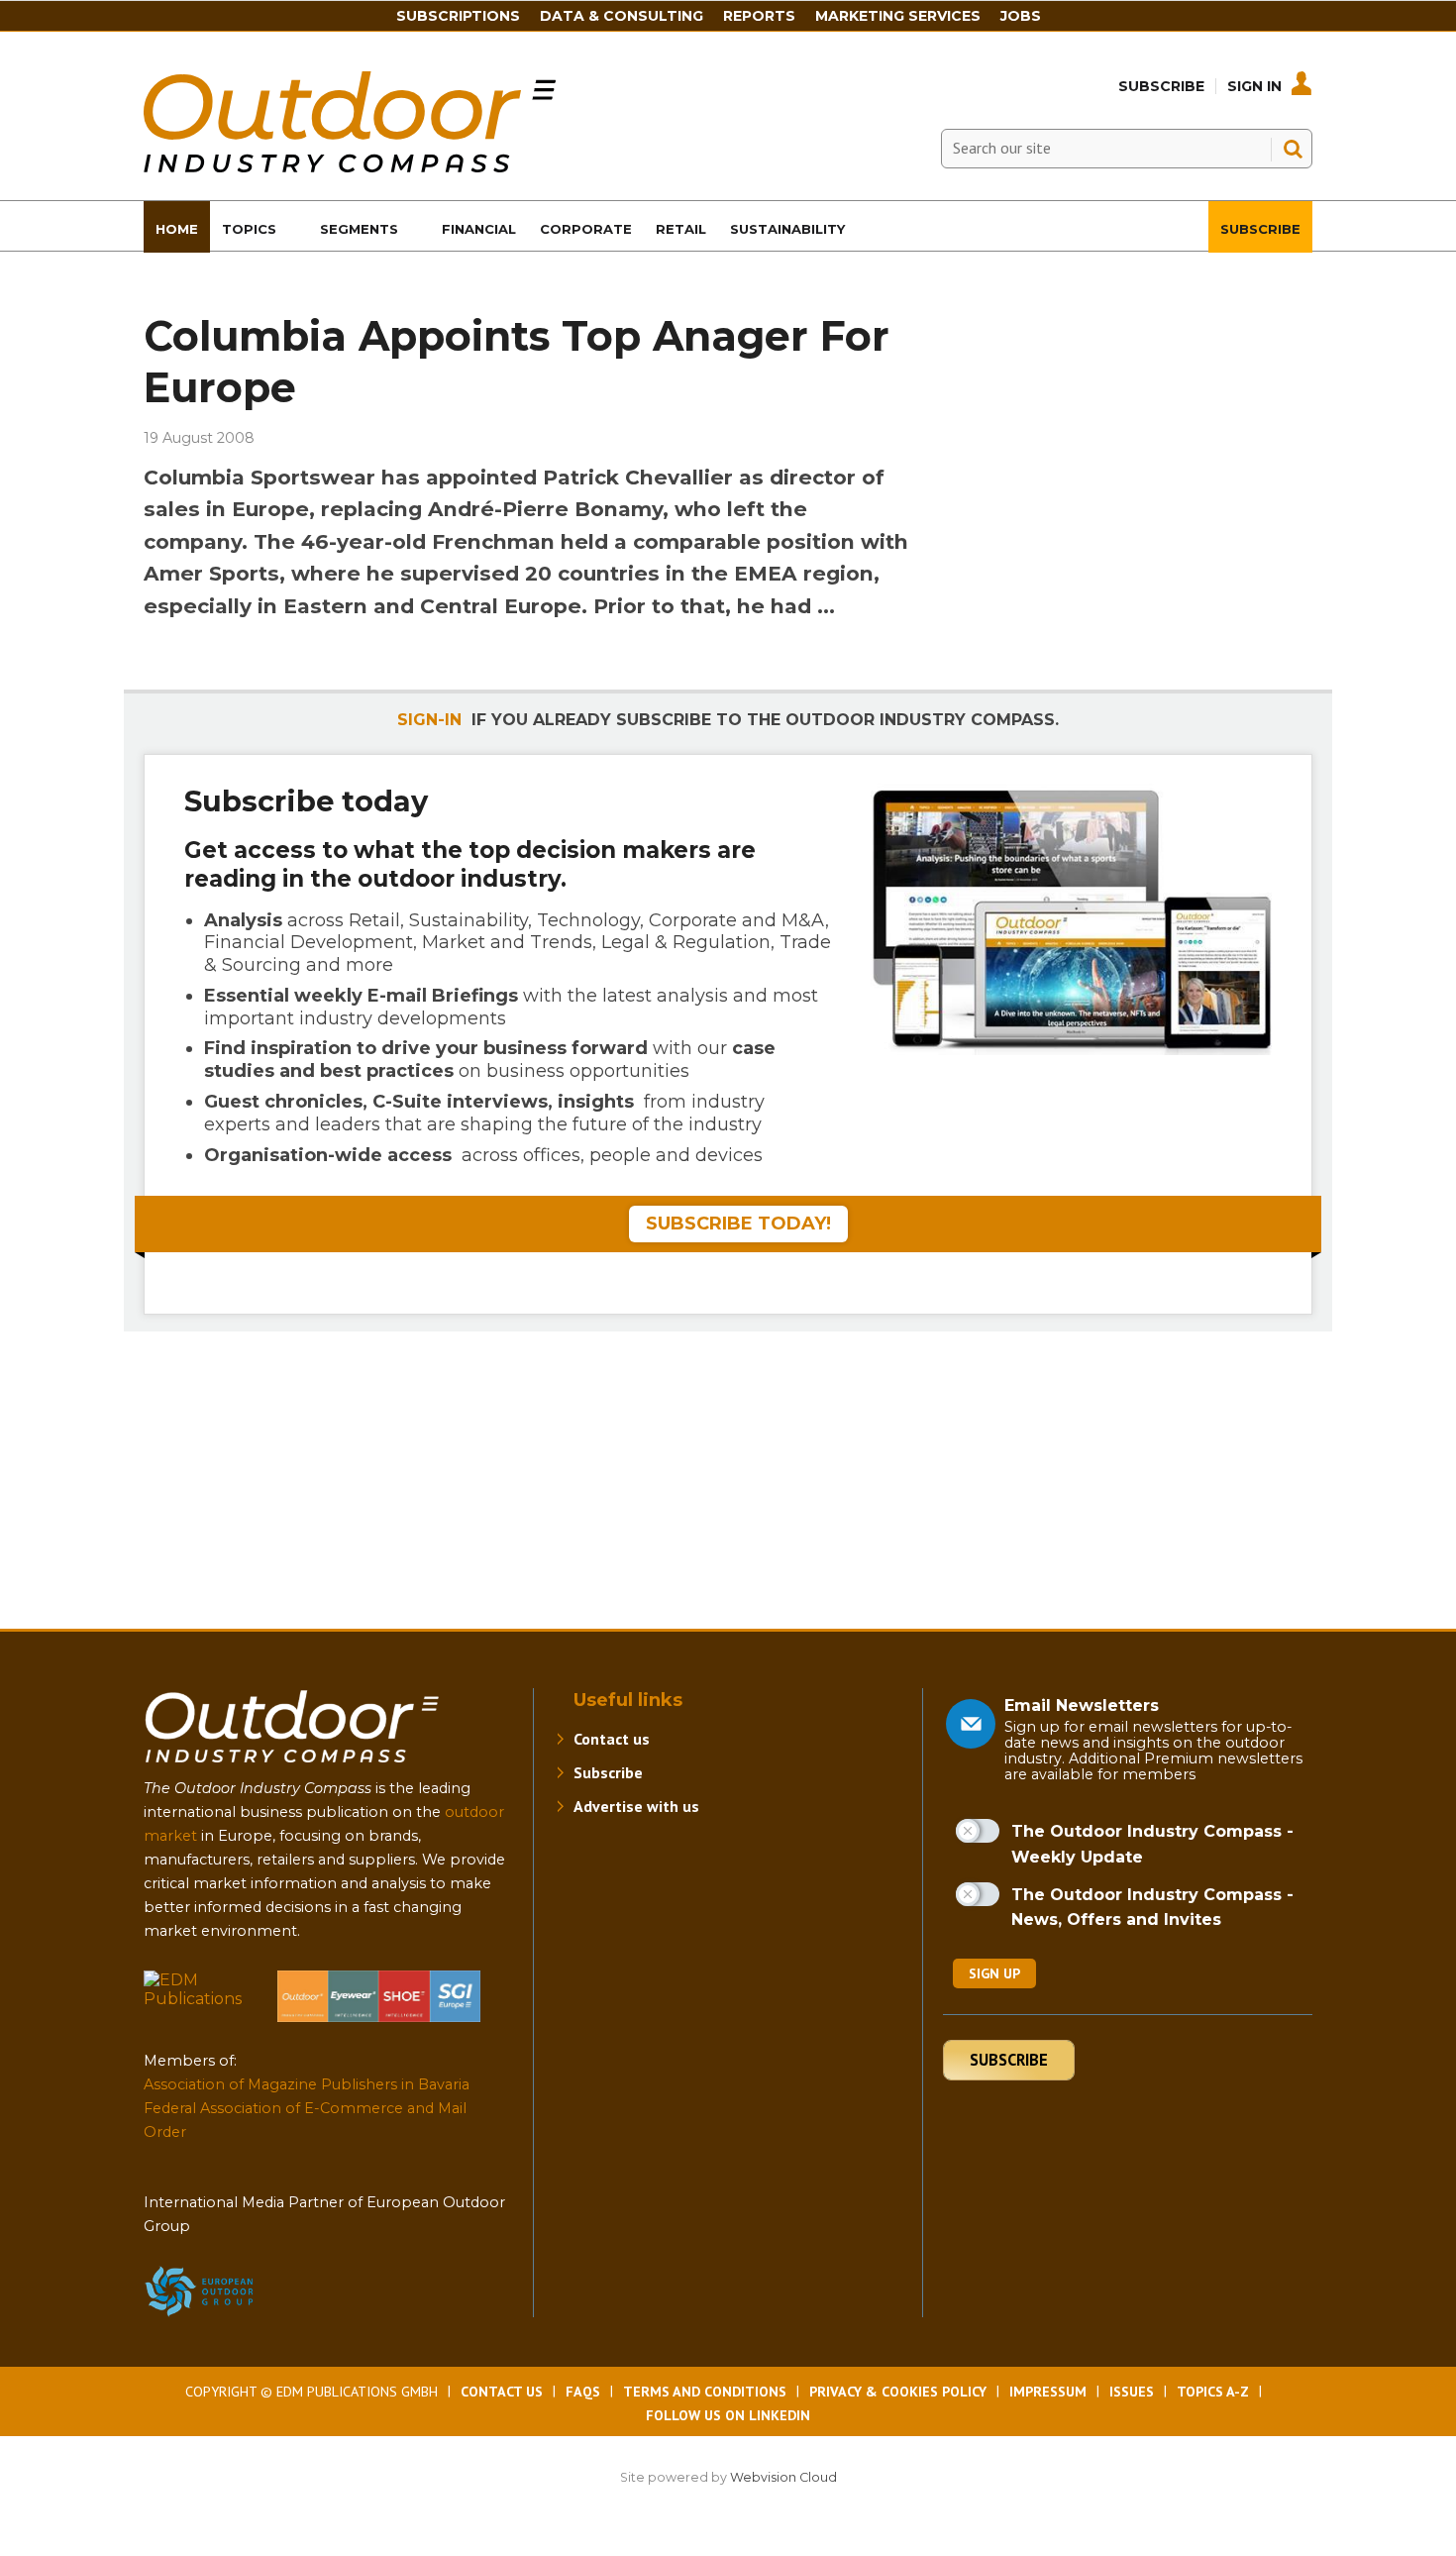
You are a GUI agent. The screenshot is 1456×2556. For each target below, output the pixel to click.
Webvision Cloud (783, 2477)
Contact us (612, 1739)
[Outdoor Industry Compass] (350, 167)
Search (1293, 149)
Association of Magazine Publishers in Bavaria (307, 2084)
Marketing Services (898, 16)
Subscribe (1161, 86)
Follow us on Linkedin (728, 2415)
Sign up (994, 1973)
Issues (1132, 2392)
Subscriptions (458, 16)
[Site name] (292, 1767)
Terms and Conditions (705, 2392)
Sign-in (429, 720)
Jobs (1021, 16)
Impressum (1048, 2392)
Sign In (1254, 86)
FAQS (583, 2392)
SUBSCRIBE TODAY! (738, 1224)
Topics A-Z (1213, 2392)
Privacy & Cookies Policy (898, 2392)
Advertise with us (636, 1806)
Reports (759, 16)
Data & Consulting (622, 16)
